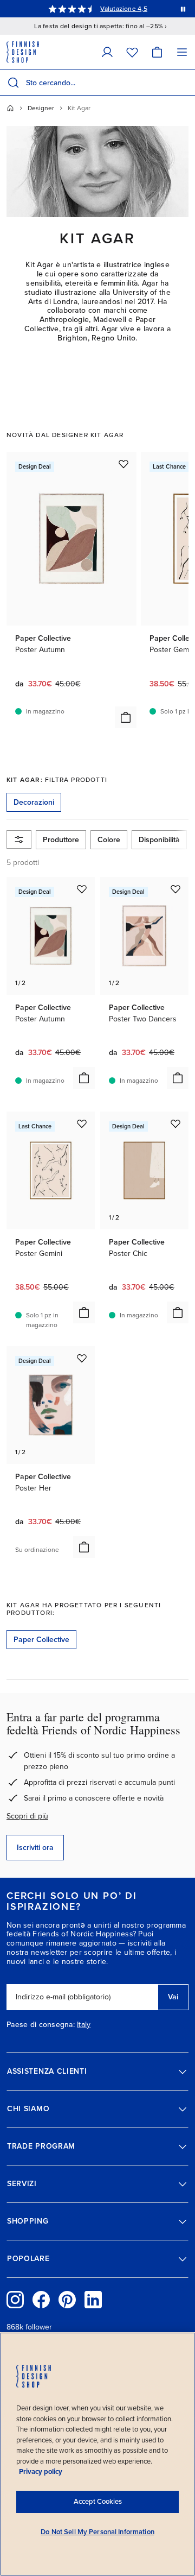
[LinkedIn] (93, 2300)
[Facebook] (41, 2300)
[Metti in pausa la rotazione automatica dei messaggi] (183, 9)
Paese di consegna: (41, 2025)
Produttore (61, 840)
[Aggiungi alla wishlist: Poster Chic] (175, 1123)
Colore (109, 840)
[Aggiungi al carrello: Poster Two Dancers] (178, 1078)
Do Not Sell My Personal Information (97, 2532)
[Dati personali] (107, 52)
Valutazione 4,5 (124, 9)
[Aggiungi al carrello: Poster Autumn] (126, 717)
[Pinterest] (67, 2300)
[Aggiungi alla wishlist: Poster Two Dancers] (175, 889)
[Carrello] (157, 52)
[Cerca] (13, 83)
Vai (173, 1997)
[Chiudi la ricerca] (185, 83)
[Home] (10, 108)
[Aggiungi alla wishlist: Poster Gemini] (82, 1123)
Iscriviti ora (35, 1848)
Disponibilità (159, 840)
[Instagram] (15, 2300)
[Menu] (182, 52)
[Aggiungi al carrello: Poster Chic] (178, 1312)
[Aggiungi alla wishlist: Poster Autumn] (123, 464)
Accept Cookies (98, 2502)
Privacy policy (41, 2472)
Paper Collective (41, 1640)
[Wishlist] (132, 52)
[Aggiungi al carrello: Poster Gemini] (84, 1312)
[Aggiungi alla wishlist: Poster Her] (82, 1358)
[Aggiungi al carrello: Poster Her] (84, 1547)
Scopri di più (27, 1816)
